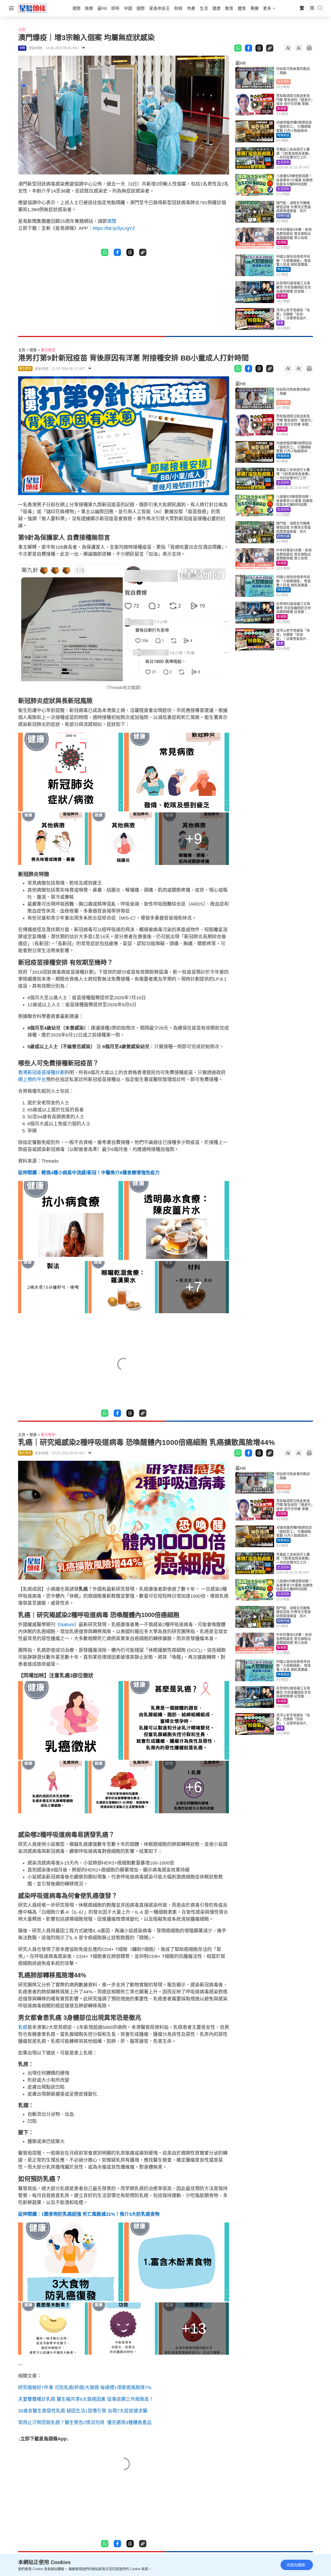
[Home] (33, 8)
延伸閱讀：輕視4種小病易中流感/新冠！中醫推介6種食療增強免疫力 (89, 1173)
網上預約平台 (32, 1080)
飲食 (280, 323)
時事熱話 (283, 135)
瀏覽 (112, 221)
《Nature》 (67, 1625)
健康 (33, 350)
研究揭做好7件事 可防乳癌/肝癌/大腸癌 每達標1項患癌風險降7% (85, 2388)
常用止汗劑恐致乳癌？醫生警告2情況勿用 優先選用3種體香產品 (85, 2423)
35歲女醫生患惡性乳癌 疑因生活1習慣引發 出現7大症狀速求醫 (83, 2411)
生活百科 (283, 162)
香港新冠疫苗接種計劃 (41, 1073)
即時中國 (283, 216)
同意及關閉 (296, 2565)
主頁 (22, 30)
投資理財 (283, 82)
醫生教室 (48, 350)
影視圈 (282, 109)
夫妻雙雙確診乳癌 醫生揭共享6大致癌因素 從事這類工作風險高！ (86, 2399)
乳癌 (23, 2027)
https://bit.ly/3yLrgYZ (114, 228)
